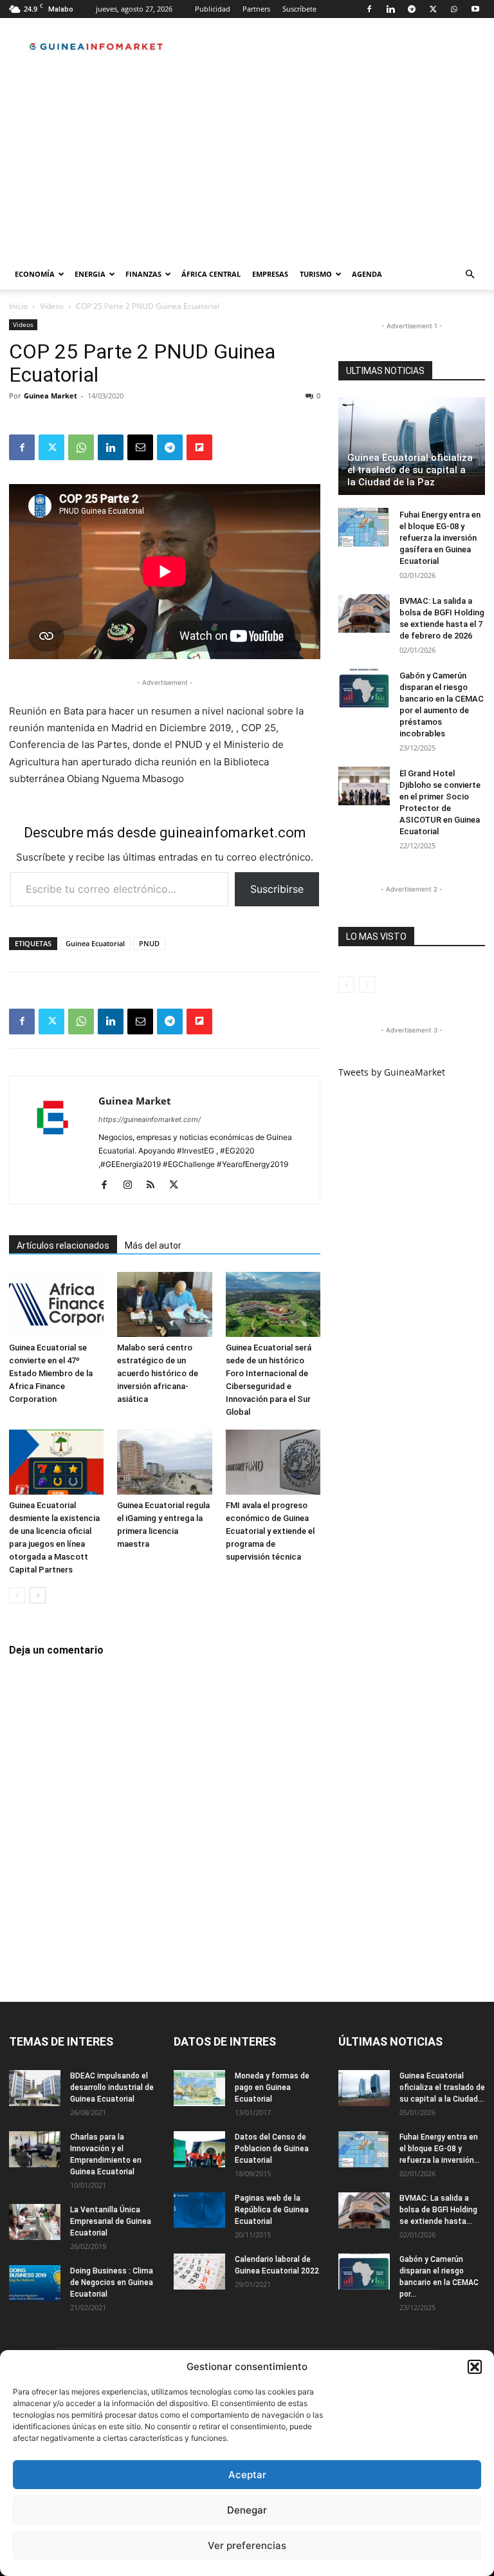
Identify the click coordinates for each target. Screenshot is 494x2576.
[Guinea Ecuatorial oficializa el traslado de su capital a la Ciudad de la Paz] (412, 446)
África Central (211, 274)
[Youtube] (475, 9)
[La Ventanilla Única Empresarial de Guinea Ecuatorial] (35, 2222)
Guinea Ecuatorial (95, 943)
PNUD (149, 943)
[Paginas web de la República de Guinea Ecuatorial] (199, 2210)
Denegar (247, 2510)
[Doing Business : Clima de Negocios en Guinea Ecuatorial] (35, 2283)
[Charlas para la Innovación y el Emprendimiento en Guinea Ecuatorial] (35, 2149)
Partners (256, 9)
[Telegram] (412, 9)
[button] (475, 2367)
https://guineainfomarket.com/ (150, 1119)
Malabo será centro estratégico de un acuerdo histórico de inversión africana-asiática (158, 1373)
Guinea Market (50, 396)
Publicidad (213, 9)
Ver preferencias (247, 2545)
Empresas (270, 274)
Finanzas (143, 274)
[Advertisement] (247, 162)
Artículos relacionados (63, 1246)
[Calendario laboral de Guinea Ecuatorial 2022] (199, 2272)
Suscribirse (277, 889)
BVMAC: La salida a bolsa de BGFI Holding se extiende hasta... (438, 2210)
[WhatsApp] (454, 9)
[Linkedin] (390, 9)
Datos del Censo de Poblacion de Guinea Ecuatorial (272, 2149)
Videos (52, 306)
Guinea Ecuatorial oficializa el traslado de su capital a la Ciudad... (442, 2087)
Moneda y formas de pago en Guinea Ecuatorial (272, 2087)
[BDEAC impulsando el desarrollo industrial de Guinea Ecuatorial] (35, 2088)
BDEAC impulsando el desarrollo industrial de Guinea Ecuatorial (112, 2087)
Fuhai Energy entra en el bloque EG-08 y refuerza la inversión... (440, 2149)
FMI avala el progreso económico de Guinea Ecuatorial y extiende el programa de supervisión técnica (270, 1531)
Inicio (18, 306)
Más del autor (153, 1246)
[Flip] (199, 447)
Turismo (316, 274)
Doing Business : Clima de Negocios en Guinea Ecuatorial (112, 2282)
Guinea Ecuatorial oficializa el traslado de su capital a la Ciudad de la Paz (410, 470)
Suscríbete (299, 9)
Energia (90, 274)
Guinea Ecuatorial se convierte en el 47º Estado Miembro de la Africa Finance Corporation (51, 1373)
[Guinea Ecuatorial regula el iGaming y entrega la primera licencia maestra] (164, 1462)
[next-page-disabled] (367, 985)
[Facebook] (369, 9)
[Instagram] (132, 1186)
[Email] (140, 447)
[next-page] (38, 1595)
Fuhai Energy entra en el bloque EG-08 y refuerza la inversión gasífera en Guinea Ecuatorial (440, 538)
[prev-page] (17, 1595)
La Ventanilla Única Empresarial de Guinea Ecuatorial (111, 2221)
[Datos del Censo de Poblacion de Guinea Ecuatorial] (199, 2149)
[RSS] (155, 1186)
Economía (35, 274)
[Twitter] (433, 9)
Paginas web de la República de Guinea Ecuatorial (272, 2210)
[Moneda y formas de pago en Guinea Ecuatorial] (199, 2088)
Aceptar (247, 2475)
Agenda (367, 274)
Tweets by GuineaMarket (392, 1072)
